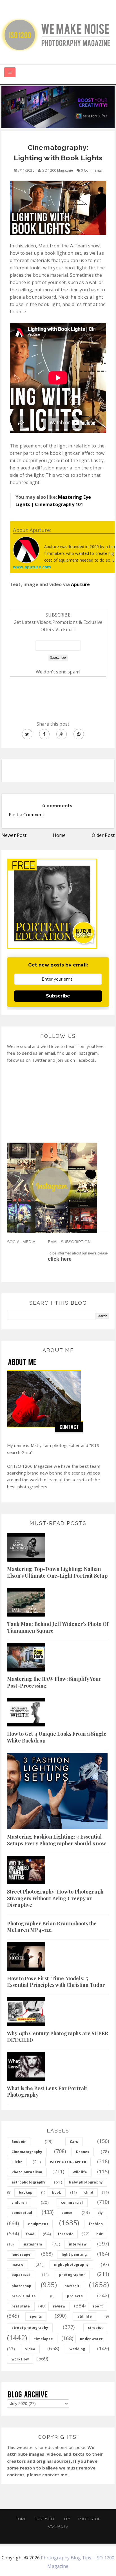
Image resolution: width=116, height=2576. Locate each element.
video (30, 2349)
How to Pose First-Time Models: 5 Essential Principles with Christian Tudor (56, 1982)
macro (17, 2264)
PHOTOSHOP (89, 2519)
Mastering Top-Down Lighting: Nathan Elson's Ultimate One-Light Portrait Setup (57, 1572)
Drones (83, 2152)
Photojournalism (27, 2172)
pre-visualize (24, 2296)
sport (98, 2306)
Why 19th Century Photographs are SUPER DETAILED (58, 2037)
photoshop (21, 2286)
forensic (65, 2234)
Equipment (45, 2519)
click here (60, 1259)
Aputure (80, 584)
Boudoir (19, 2142)
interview (78, 2244)
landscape (21, 2254)
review (59, 2306)
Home (59, 835)
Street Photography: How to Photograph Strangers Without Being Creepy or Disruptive (55, 1898)
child (89, 2192)
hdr (99, 2234)
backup (26, 2192)
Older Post (103, 835)
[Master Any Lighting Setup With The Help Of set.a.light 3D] (58, 107)
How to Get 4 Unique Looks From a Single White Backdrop (57, 1737)
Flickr (17, 2162)
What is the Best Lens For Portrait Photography (47, 2091)
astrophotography (29, 2182)
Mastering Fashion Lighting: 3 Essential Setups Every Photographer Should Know (56, 1840)
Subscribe (58, 996)
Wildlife (80, 2172)
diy (100, 2213)
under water (91, 2339)
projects (75, 2296)
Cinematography (27, 2152)
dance (67, 2213)
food (30, 2234)
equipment (38, 2224)
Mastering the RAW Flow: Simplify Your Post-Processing (54, 1682)
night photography (71, 2264)
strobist (95, 2328)
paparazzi (21, 2275)
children (19, 2203)
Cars (74, 2142)
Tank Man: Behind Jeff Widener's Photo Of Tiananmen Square (58, 1627)
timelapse (43, 2339)
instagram (32, 2244)
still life (85, 2316)
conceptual (22, 2213)
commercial (72, 2203)
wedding (77, 2349)
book (57, 2192)
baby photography (86, 2182)
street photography (30, 2328)
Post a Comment (26, 815)
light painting (74, 2254)
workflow (20, 2359)
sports (36, 2316)
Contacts (58, 2526)
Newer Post (14, 835)
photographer (72, 2275)
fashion (96, 2224)
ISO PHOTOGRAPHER (68, 2162)
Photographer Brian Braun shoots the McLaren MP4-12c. (52, 1927)
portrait (72, 2286)
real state (21, 2306)
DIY (67, 2519)
